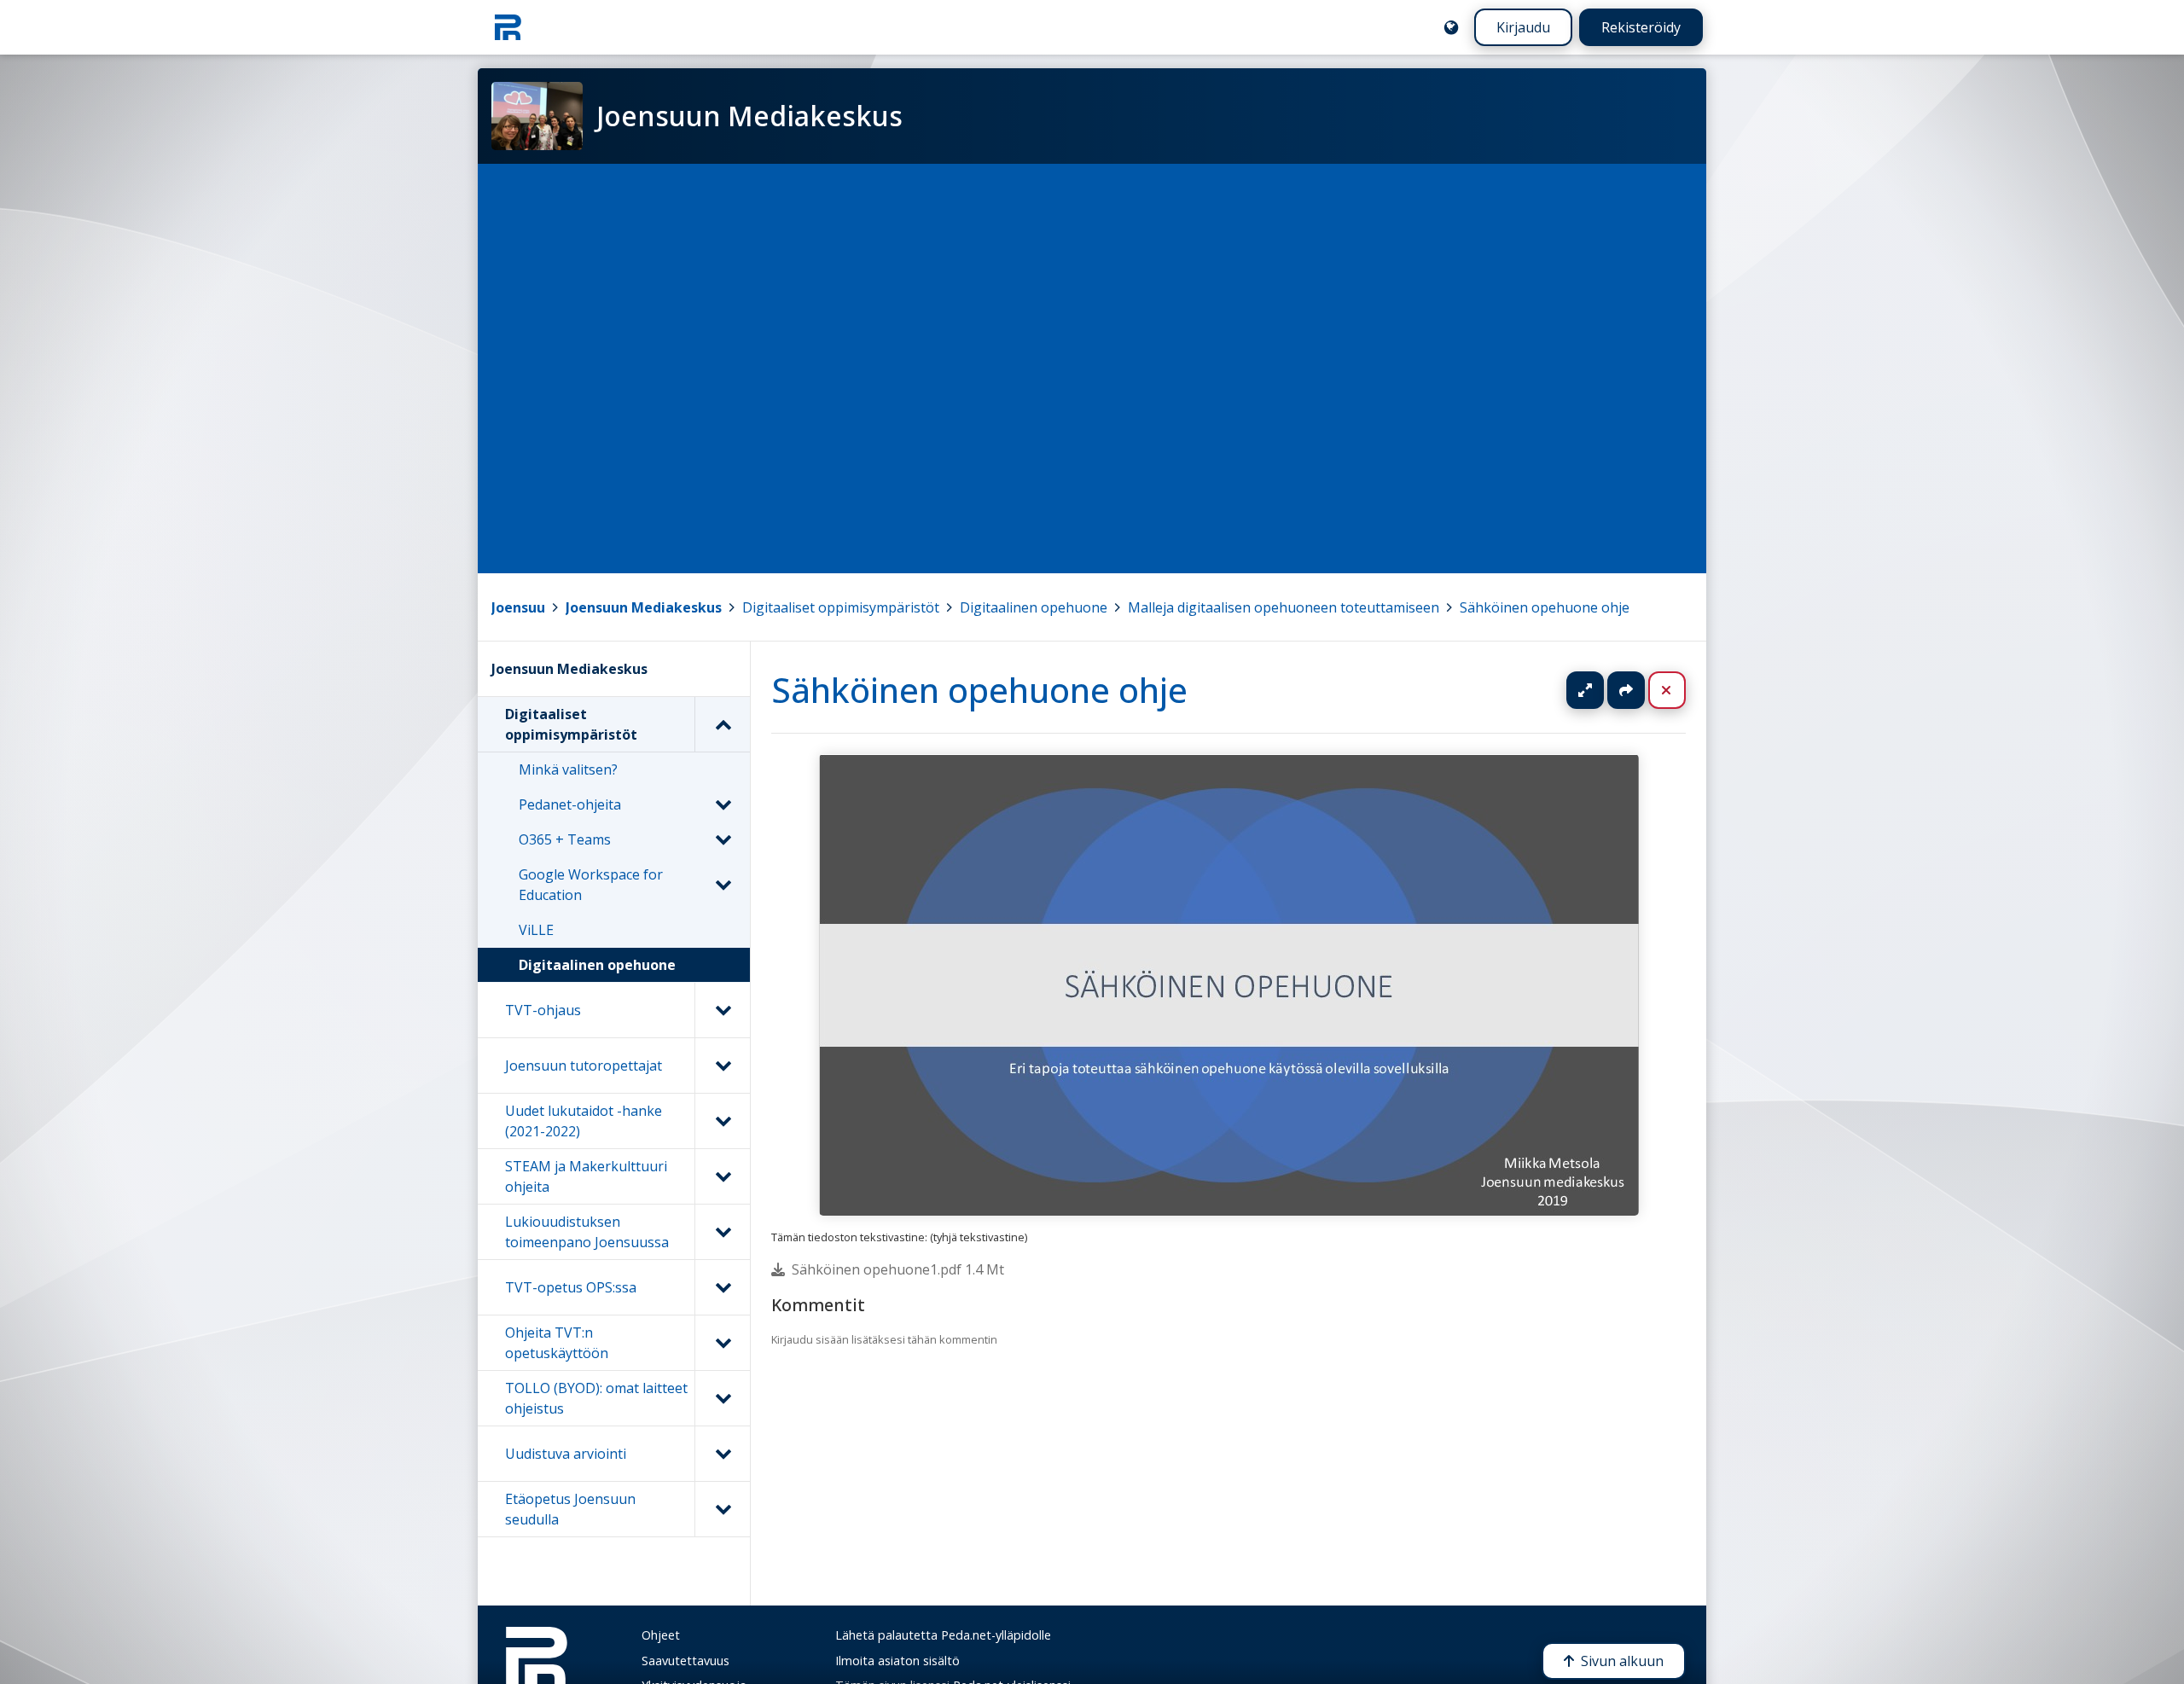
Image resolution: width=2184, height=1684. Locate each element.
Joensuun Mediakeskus (644, 607)
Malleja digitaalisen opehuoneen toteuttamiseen (1284, 607)
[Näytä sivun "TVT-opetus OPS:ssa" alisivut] (722, 1287)
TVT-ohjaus (543, 1010)
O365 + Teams (565, 839)
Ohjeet (661, 1635)
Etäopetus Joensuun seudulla (570, 1509)
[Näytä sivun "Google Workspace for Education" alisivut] (723, 885)
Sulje (1680, 690)
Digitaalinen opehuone (1034, 607)
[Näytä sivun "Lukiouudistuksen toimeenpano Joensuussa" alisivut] (722, 1232)
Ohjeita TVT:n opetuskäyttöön (557, 1343)
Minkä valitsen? (568, 769)
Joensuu (518, 607)
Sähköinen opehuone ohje (1545, 607)
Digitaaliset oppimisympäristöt (841, 607)
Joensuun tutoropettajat (584, 1066)
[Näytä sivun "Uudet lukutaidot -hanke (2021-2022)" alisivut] (722, 1121)
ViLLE (536, 930)
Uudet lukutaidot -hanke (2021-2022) (584, 1121)
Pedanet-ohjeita (570, 804)
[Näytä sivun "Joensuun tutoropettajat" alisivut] (722, 1066)
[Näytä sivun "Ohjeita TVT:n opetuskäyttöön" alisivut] (722, 1343)
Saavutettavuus (685, 1661)
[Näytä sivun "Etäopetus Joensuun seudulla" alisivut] (722, 1509)
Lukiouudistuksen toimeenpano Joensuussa (587, 1232)
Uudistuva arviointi (566, 1454)
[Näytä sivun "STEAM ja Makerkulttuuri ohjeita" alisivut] (722, 1176)
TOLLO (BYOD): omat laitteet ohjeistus (596, 1398)
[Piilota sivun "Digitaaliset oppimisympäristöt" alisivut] (722, 724)
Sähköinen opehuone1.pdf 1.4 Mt (898, 1269)
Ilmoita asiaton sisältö (897, 1661)
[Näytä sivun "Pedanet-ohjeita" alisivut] (723, 804)
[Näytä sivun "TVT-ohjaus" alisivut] (722, 1010)
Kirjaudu (1523, 27)
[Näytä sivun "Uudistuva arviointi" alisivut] (722, 1454)
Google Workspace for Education (591, 885)
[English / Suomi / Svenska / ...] (1451, 27)
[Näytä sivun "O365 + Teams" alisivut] (723, 839)
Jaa (1626, 690)
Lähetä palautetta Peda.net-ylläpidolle (943, 1635)
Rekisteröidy (1641, 27)
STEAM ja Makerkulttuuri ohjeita (586, 1176)
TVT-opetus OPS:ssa (571, 1287)
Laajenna (1601, 690)
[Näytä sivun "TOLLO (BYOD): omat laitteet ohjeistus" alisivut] (722, 1398)
